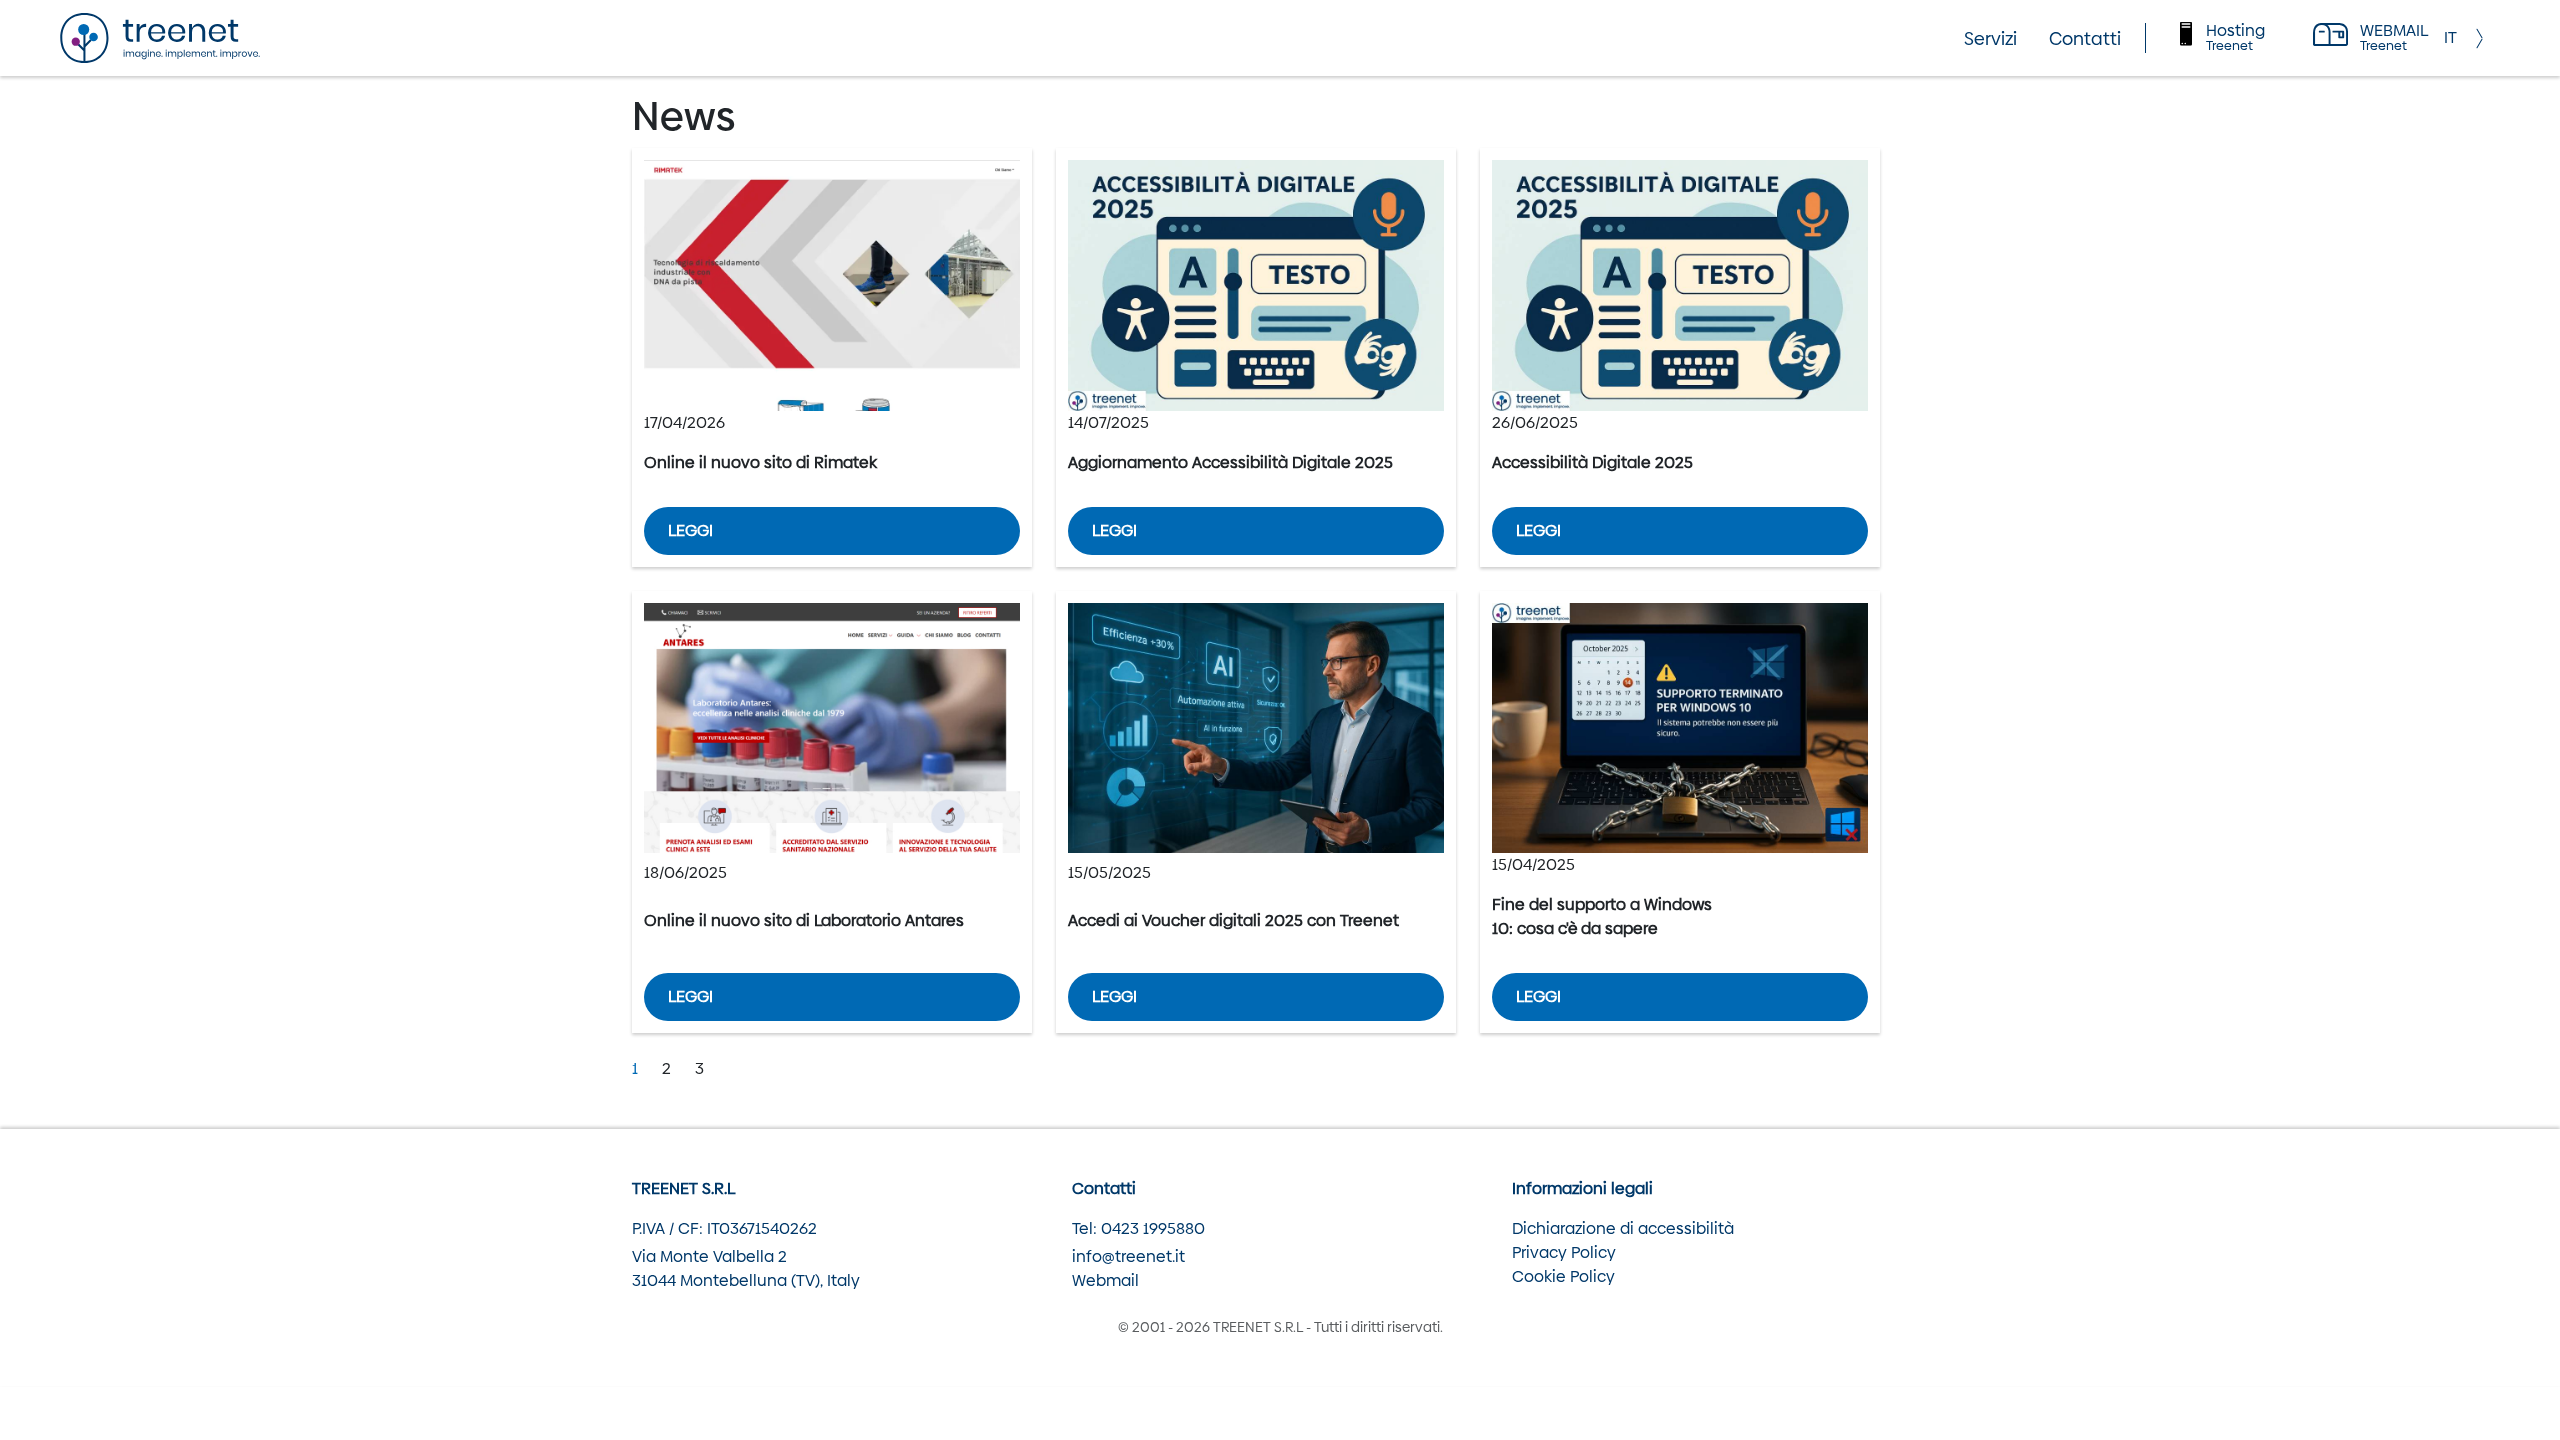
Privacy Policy (1564, 1252)
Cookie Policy (1563, 1276)
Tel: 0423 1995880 (1138, 1228)
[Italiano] (2450, 37)
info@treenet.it (1128, 1256)
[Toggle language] (2484, 38)
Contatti (2085, 38)
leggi (690, 530)
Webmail (1105, 1280)
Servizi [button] (1990, 38)
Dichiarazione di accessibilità (1623, 1228)
